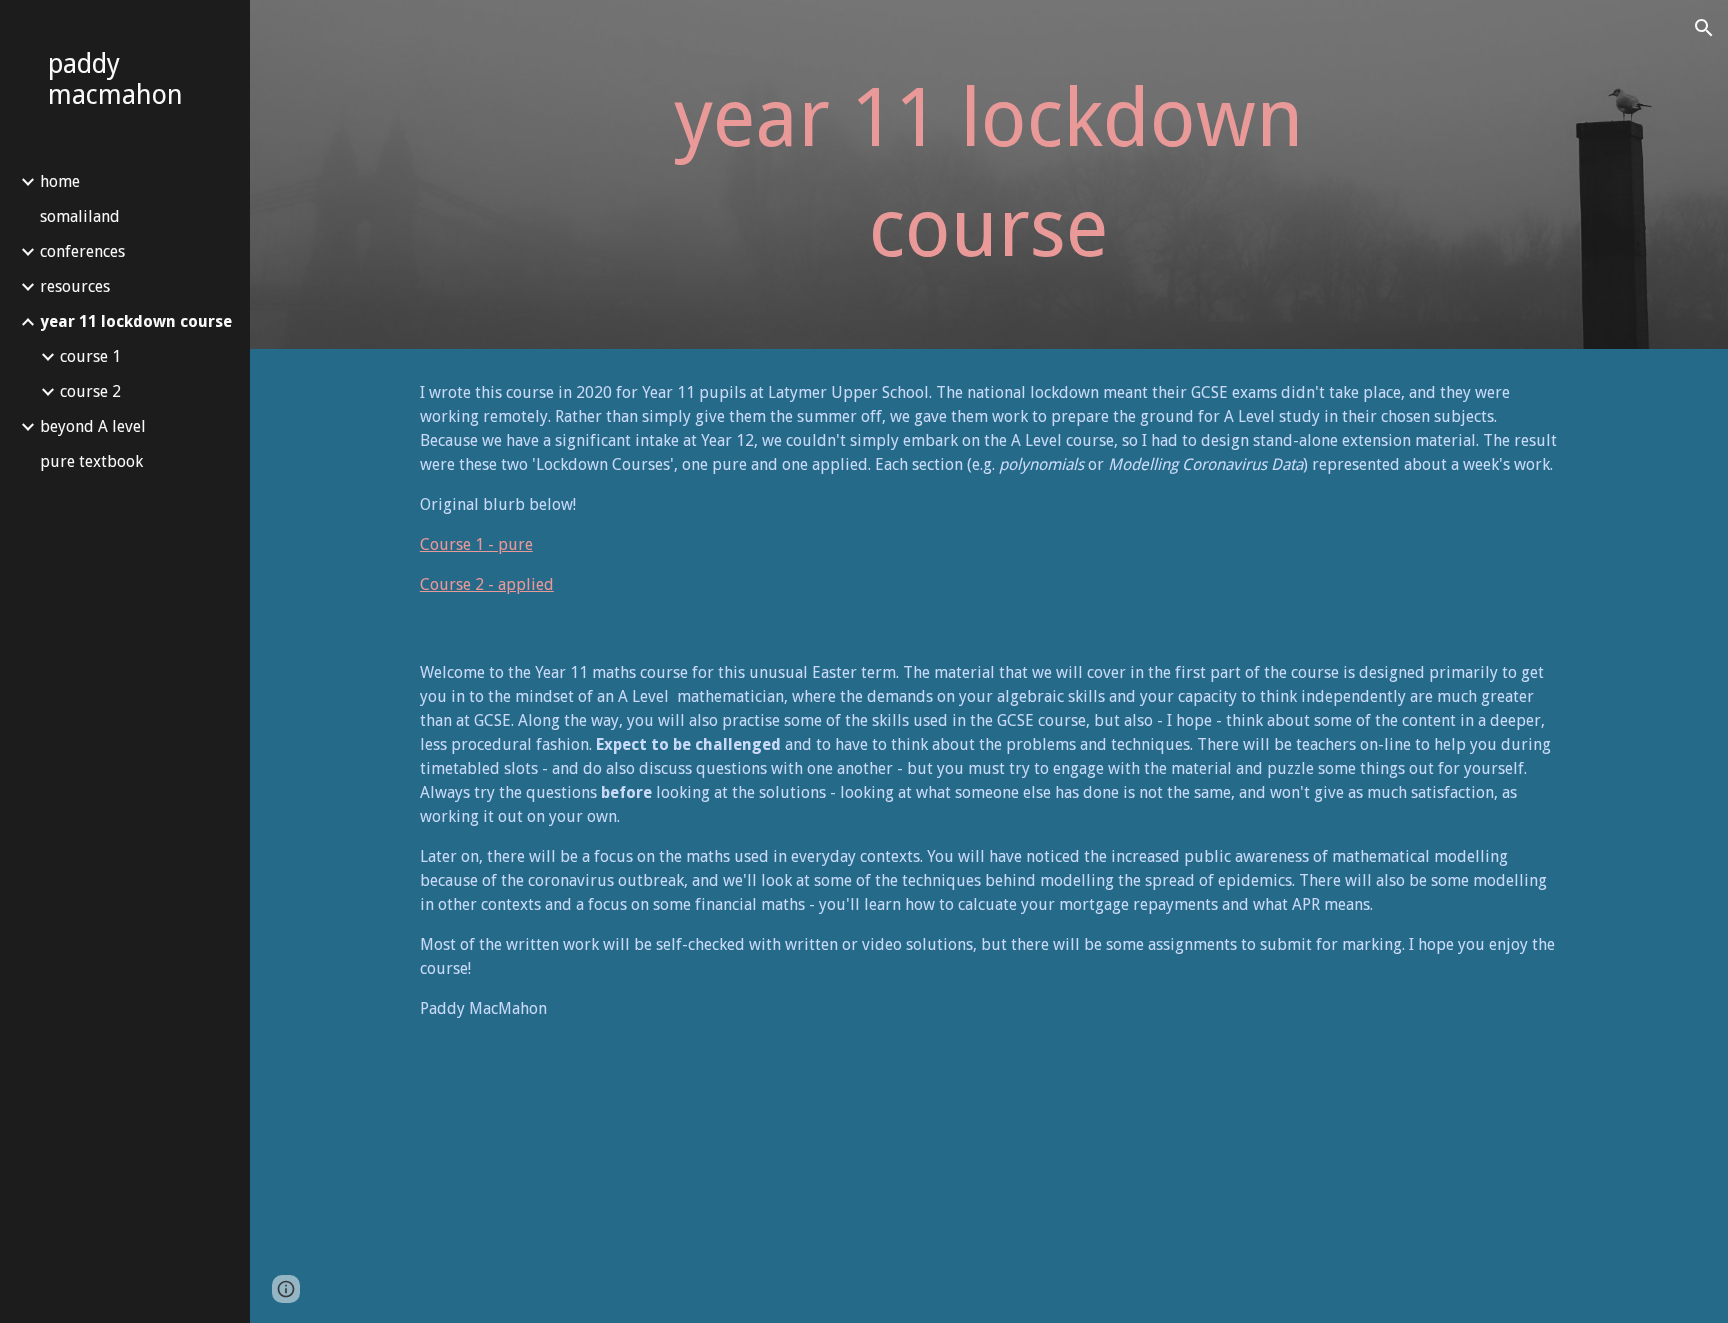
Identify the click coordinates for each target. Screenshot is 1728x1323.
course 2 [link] (90, 391)
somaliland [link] (80, 216)
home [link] (60, 181)
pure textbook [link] (91, 461)
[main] (989, 174)
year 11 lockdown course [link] (136, 321)
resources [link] (75, 286)
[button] (1704, 28)
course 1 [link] (90, 356)
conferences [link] (82, 251)
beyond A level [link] (93, 426)
